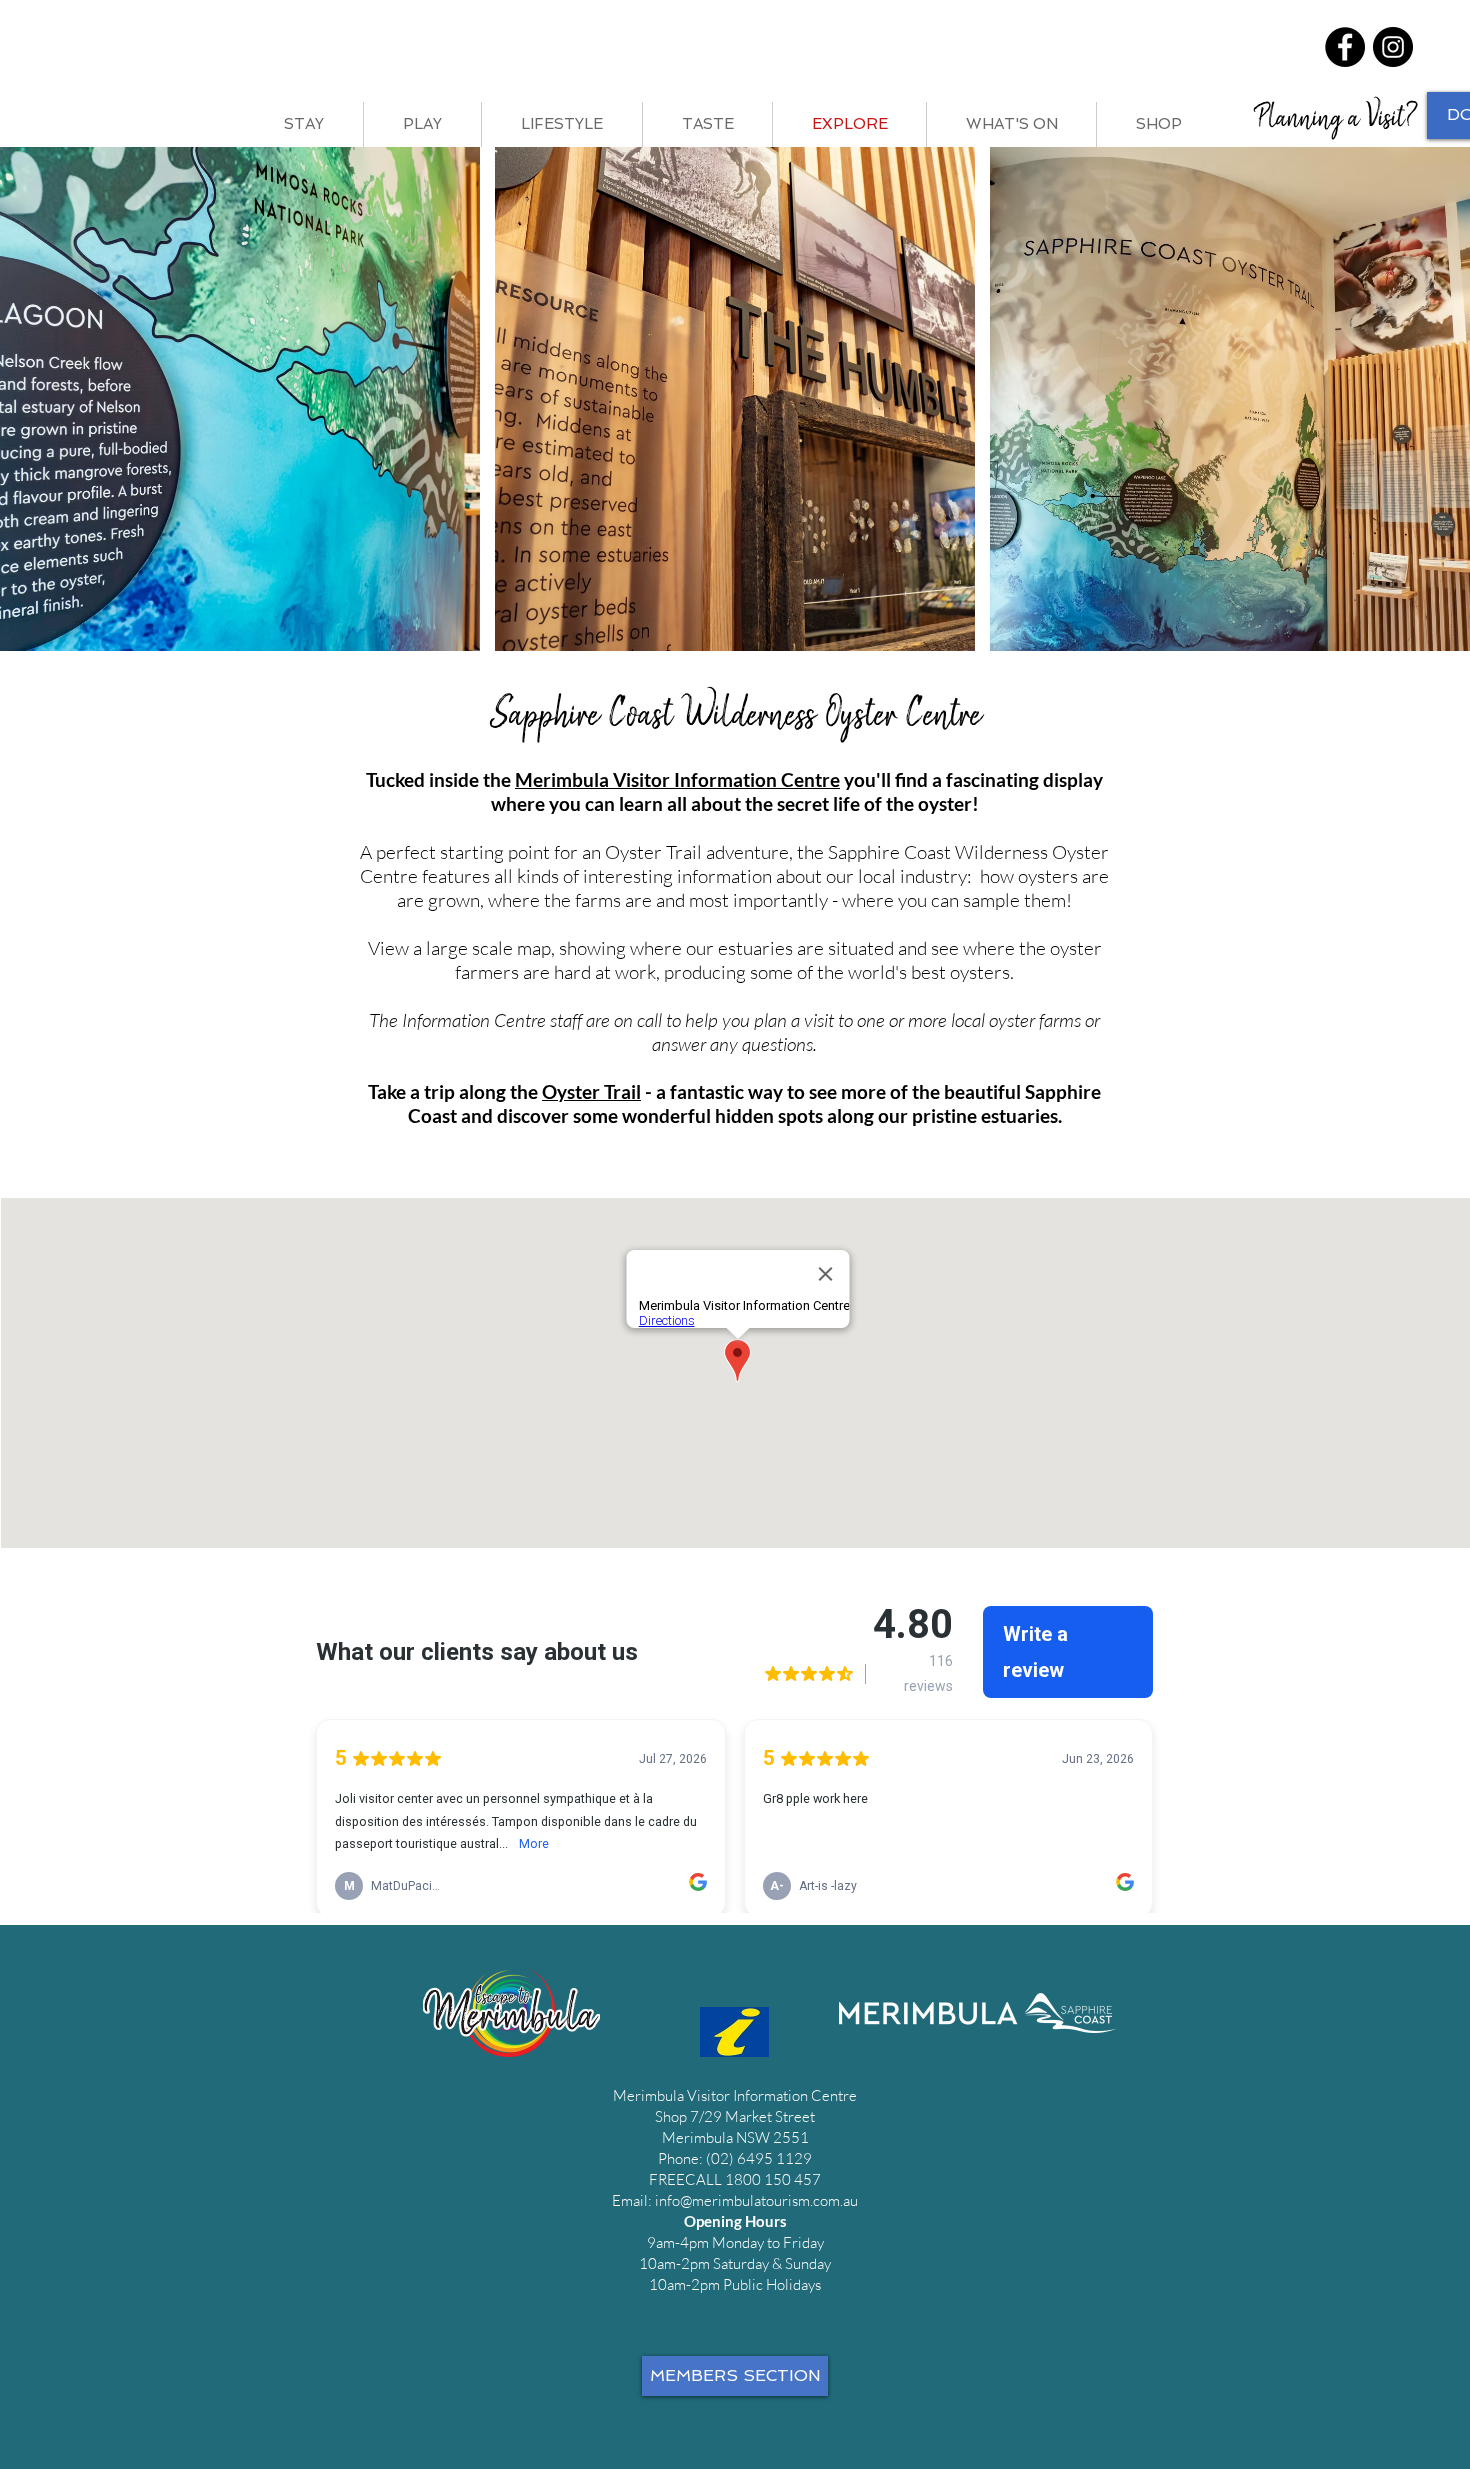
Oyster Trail (591, 1091)
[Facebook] (1345, 47)
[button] (240, 399)
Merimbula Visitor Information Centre (677, 779)
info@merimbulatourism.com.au (756, 2200)
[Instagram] (1393, 47)
